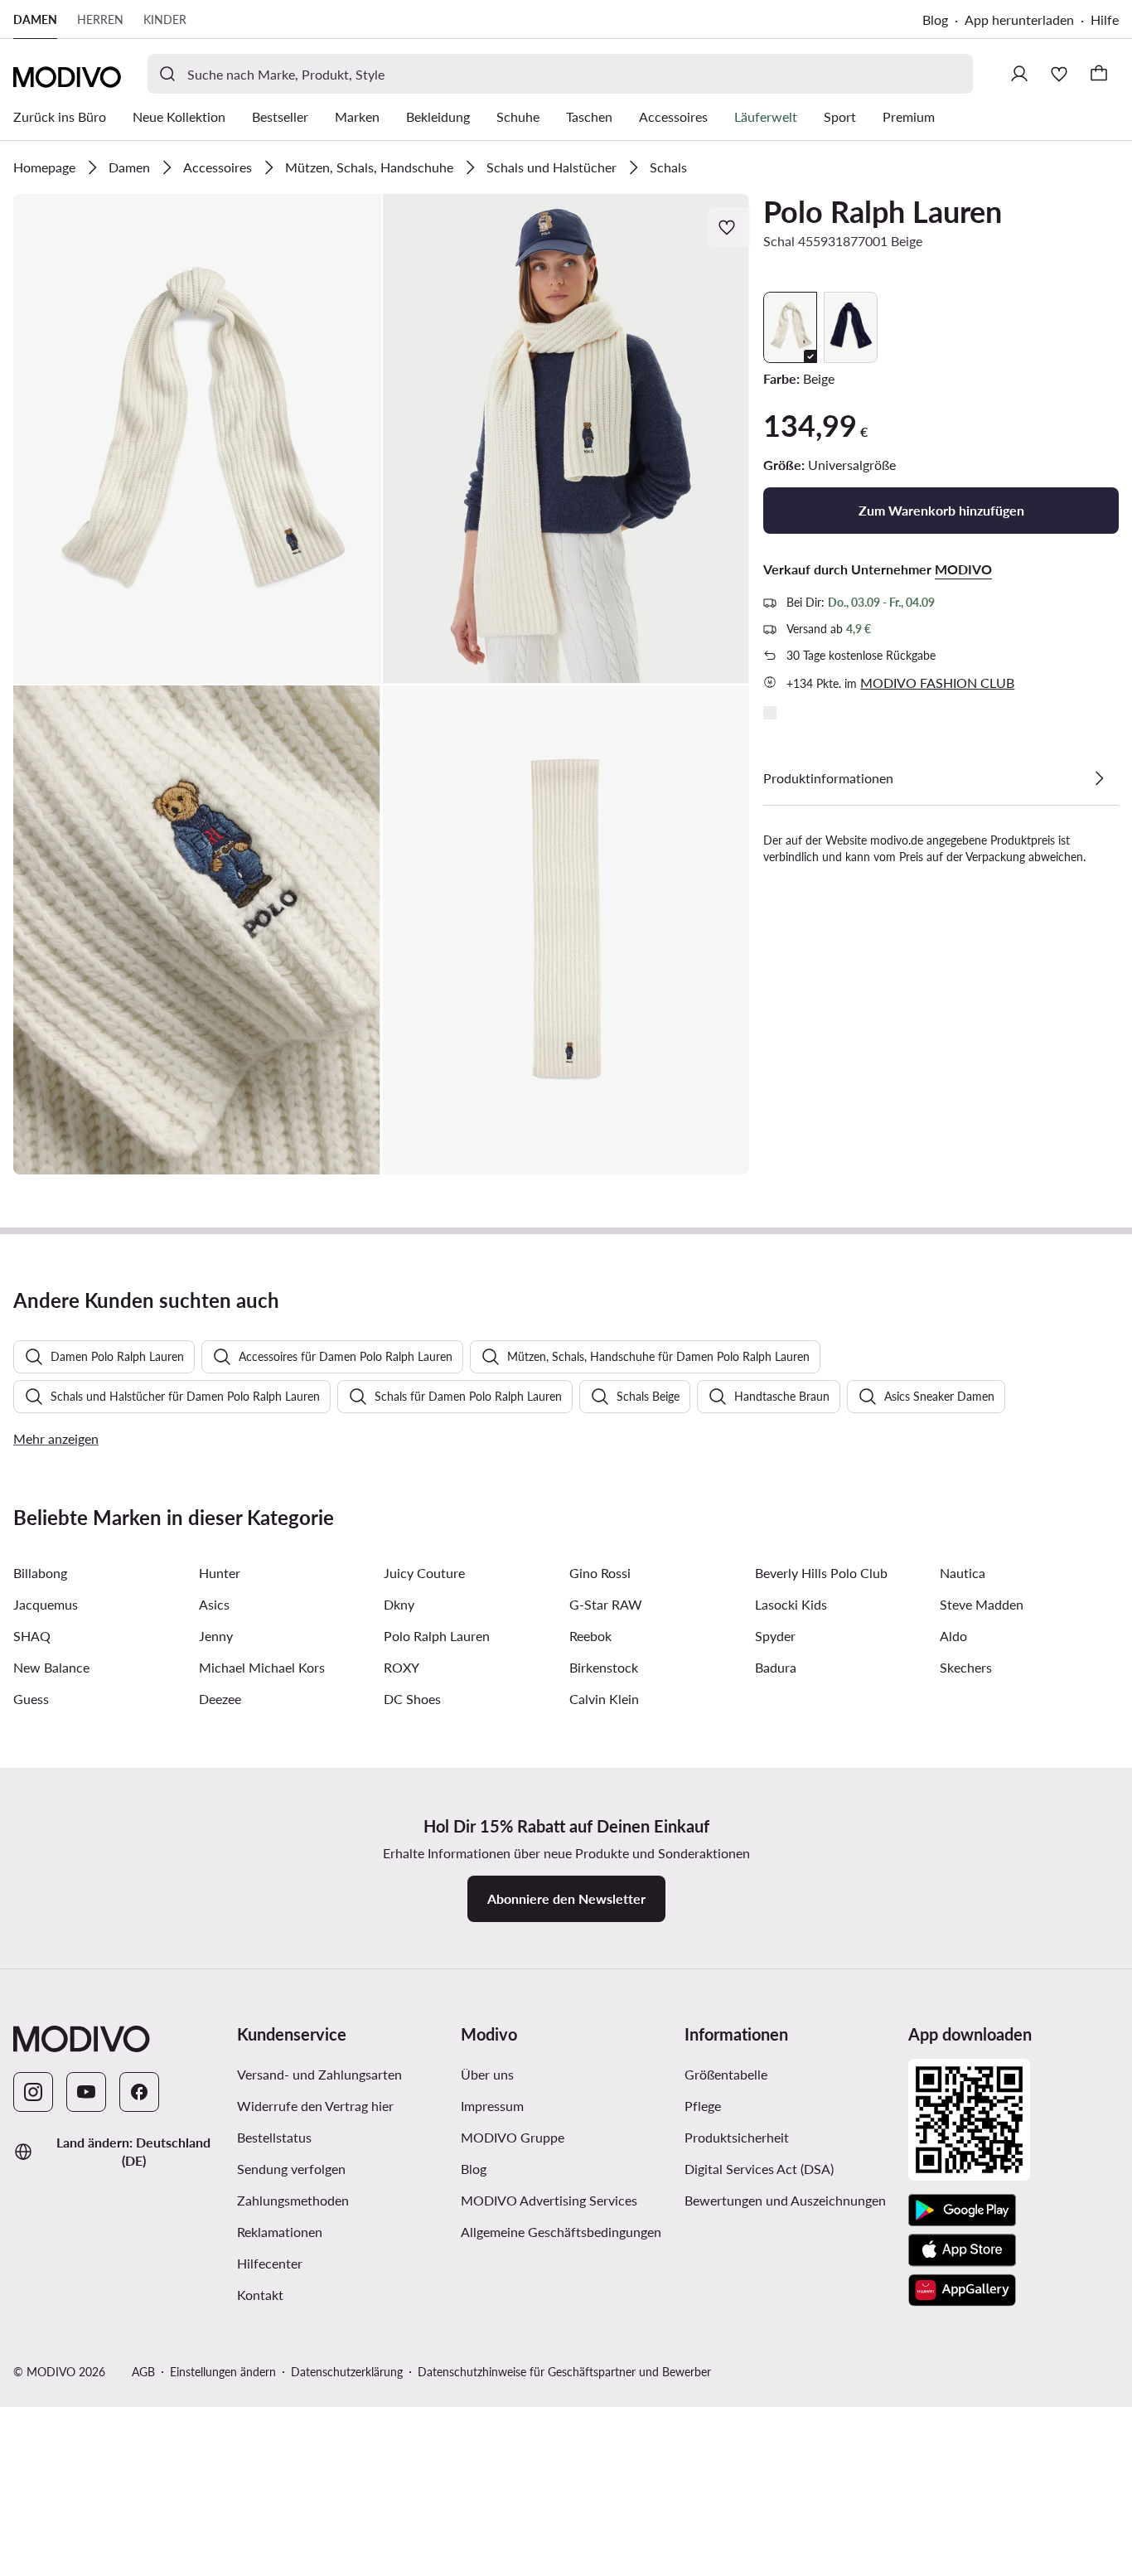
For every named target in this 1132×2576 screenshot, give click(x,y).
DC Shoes (412, 1699)
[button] (197, 439)
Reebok (590, 1636)
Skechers (966, 1667)
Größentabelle (726, 2074)
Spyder (775, 1636)
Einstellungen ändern (223, 2372)
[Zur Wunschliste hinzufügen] (728, 227)
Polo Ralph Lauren (883, 211)
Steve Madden (982, 1604)
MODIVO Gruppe (566, 2137)
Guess (31, 1699)
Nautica (963, 1573)
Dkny (399, 1604)
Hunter (220, 1573)
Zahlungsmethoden (293, 2200)
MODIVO (963, 569)
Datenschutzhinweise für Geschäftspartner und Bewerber (564, 2372)
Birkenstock (604, 1667)
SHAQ (32, 1636)
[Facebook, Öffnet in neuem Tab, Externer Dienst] (139, 2092)
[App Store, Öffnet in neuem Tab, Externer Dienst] (962, 2250)
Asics (214, 1604)
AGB (143, 2372)
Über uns (487, 2074)
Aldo (953, 1636)
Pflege (703, 2106)
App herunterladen (1028, 21)
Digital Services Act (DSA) (759, 2169)
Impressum (492, 2106)
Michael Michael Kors (262, 1667)
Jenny (216, 1636)
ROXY (402, 1667)
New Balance (51, 1667)
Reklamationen (280, 2232)
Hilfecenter (270, 2263)
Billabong (40, 1573)
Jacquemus (46, 1604)
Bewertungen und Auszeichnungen (785, 2200)
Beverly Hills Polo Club (821, 1573)
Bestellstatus (274, 2137)
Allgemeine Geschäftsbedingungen (566, 2231)
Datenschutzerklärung (347, 2372)
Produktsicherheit (737, 2137)
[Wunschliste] (1059, 74)
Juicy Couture (424, 1573)
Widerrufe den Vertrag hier (315, 2106)
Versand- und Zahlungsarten (319, 2074)
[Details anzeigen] (1099, 778)
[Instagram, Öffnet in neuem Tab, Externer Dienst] (33, 2092)
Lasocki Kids (791, 1604)
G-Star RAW (606, 1604)
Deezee (220, 1699)
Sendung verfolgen (291, 2169)
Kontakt (260, 2295)
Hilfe (1105, 19)
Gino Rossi (600, 1573)
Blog (943, 21)
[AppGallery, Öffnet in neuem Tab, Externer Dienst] (962, 2290)
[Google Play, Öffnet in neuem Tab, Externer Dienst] (962, 2210)
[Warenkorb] (1099, 74)
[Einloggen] (1019, 74)
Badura (776, 1667)
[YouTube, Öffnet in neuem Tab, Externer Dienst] (86, 2092)
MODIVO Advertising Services (566, 2200)
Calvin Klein (604, 1699)
